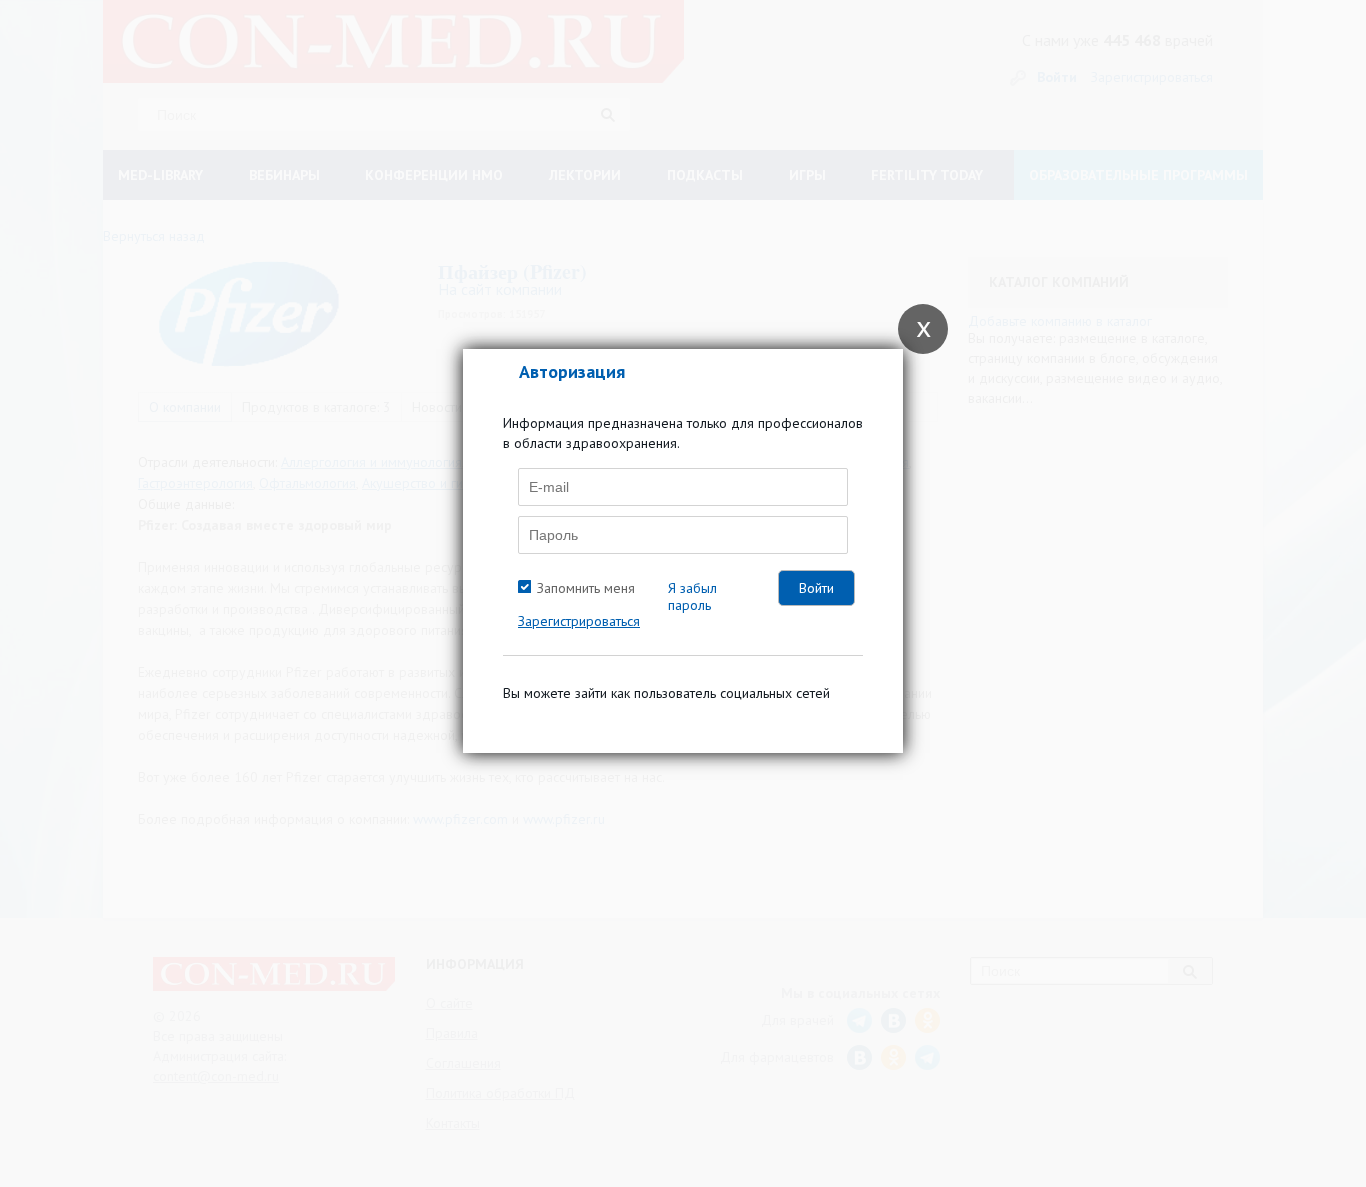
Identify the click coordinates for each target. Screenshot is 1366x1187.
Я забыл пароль (692, 596)
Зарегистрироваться (579, 621)
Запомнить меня (586, 588)
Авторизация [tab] (572, 371)
